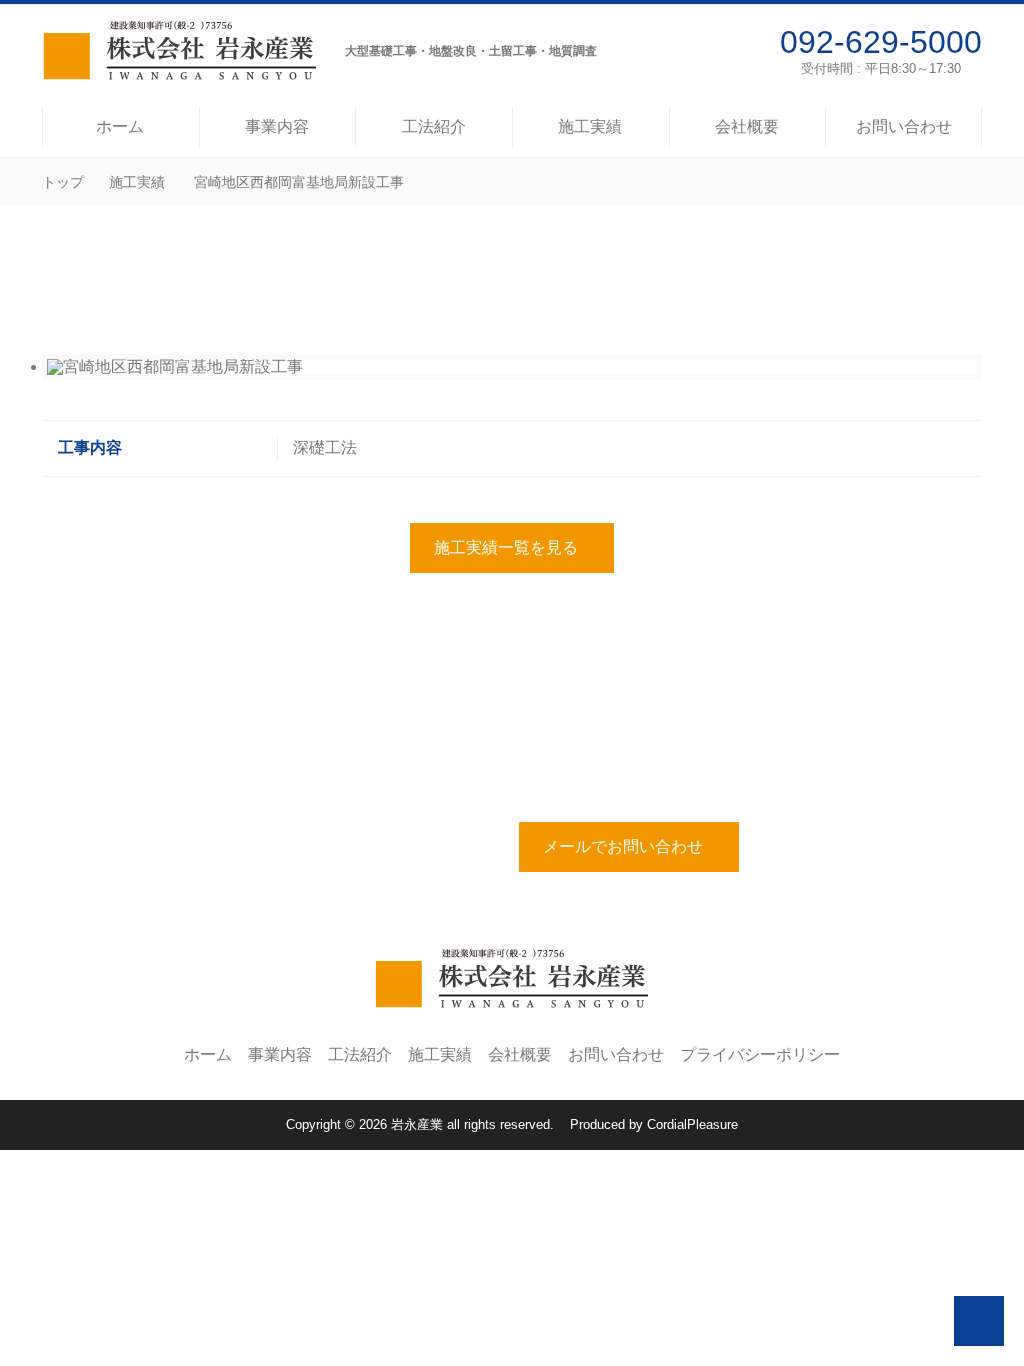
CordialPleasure (692, 1124)
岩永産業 (417, 1124)
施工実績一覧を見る (506, 547)
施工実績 (137, 182)
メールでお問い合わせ (623, 846)
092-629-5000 (881, 42)
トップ (63, 182)
